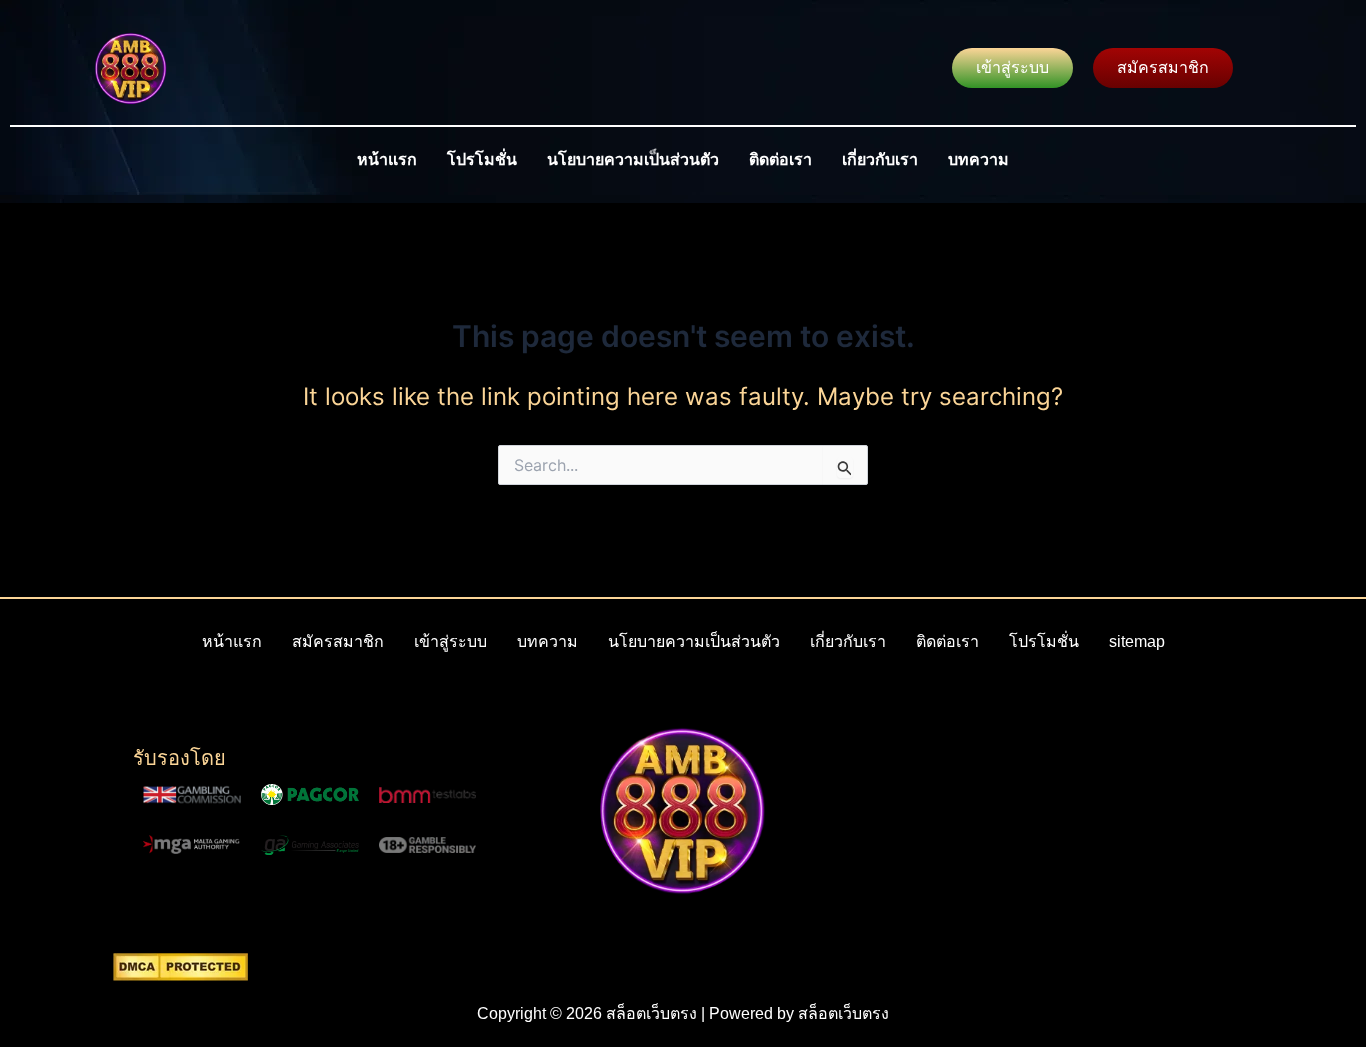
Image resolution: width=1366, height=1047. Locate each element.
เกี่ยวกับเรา (880, 159)
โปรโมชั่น (482, 159)
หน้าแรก (387, 159)
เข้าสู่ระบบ (450, 641)
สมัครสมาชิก (338, 641)
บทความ (978, 159)
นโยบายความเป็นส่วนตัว (633, 159)
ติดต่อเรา (780, 159)
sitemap (1137, 641)
